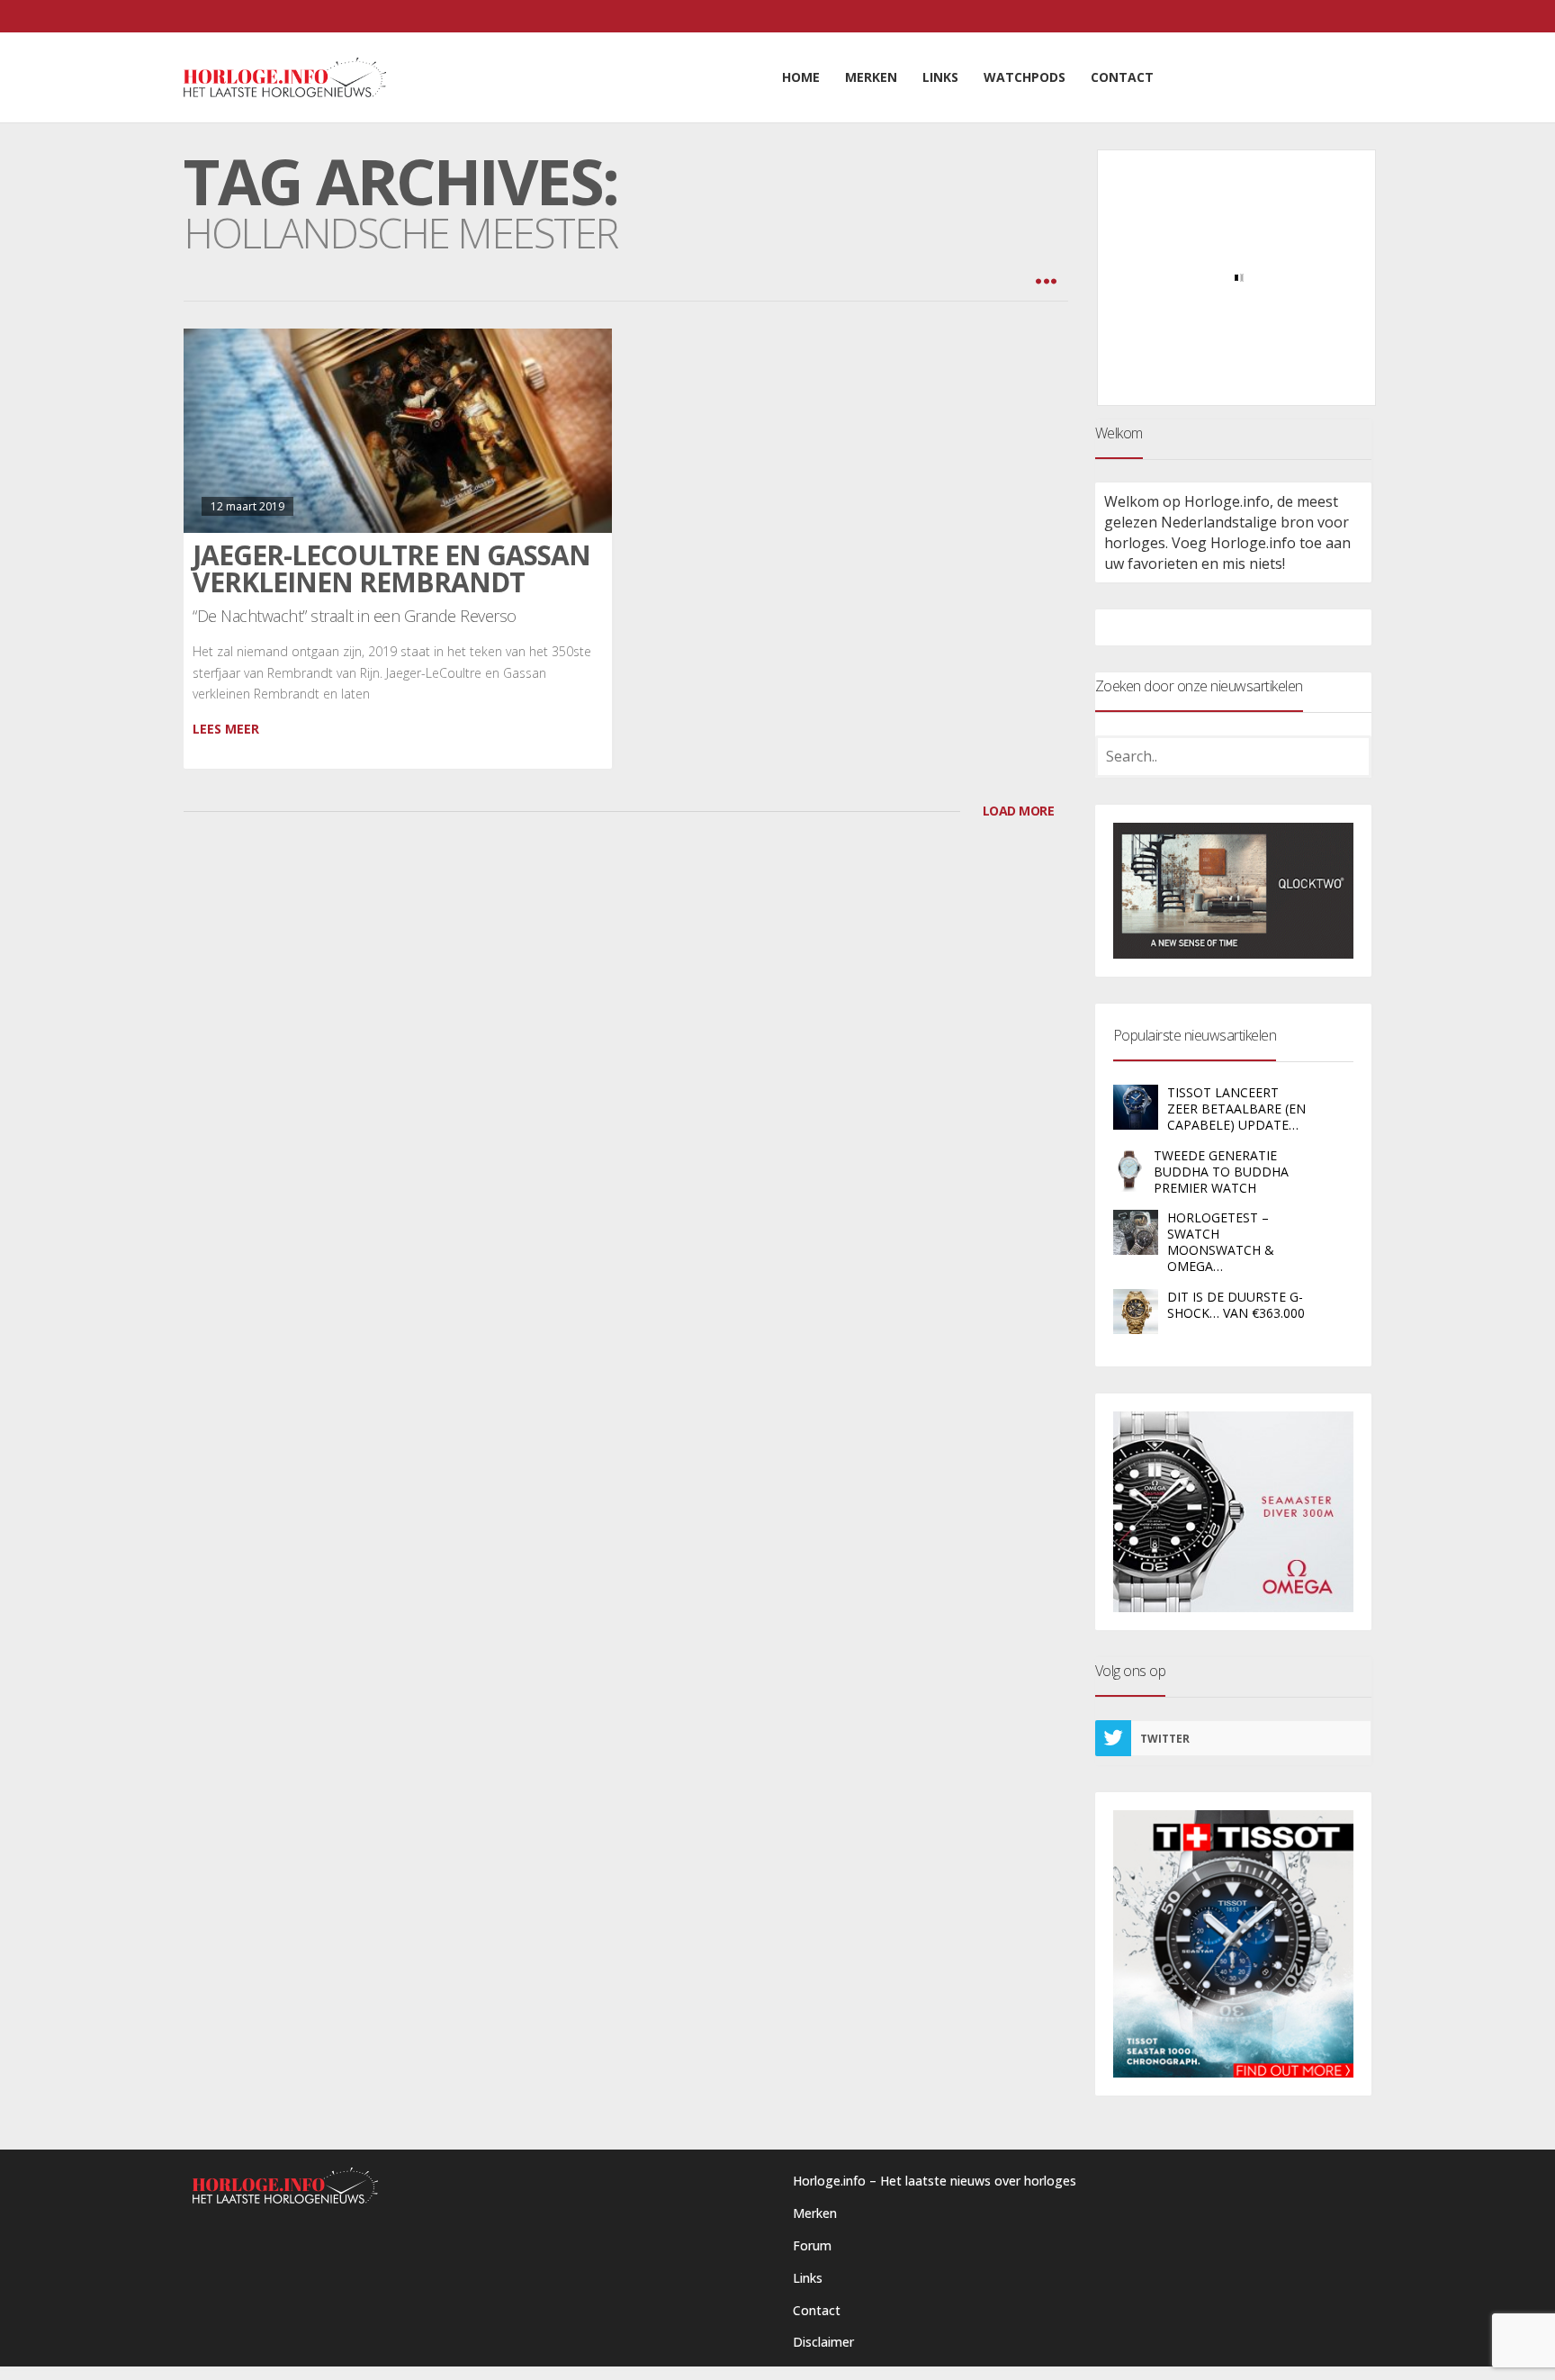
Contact (817, 2310)
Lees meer (226, 729)
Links (808, 2278)
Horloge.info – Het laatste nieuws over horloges (935, 2181)
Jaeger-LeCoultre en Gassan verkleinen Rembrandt (391, 568)
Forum (812, 2245)
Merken (815, 2213)
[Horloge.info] (285, 77)
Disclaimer (823, 2342)
